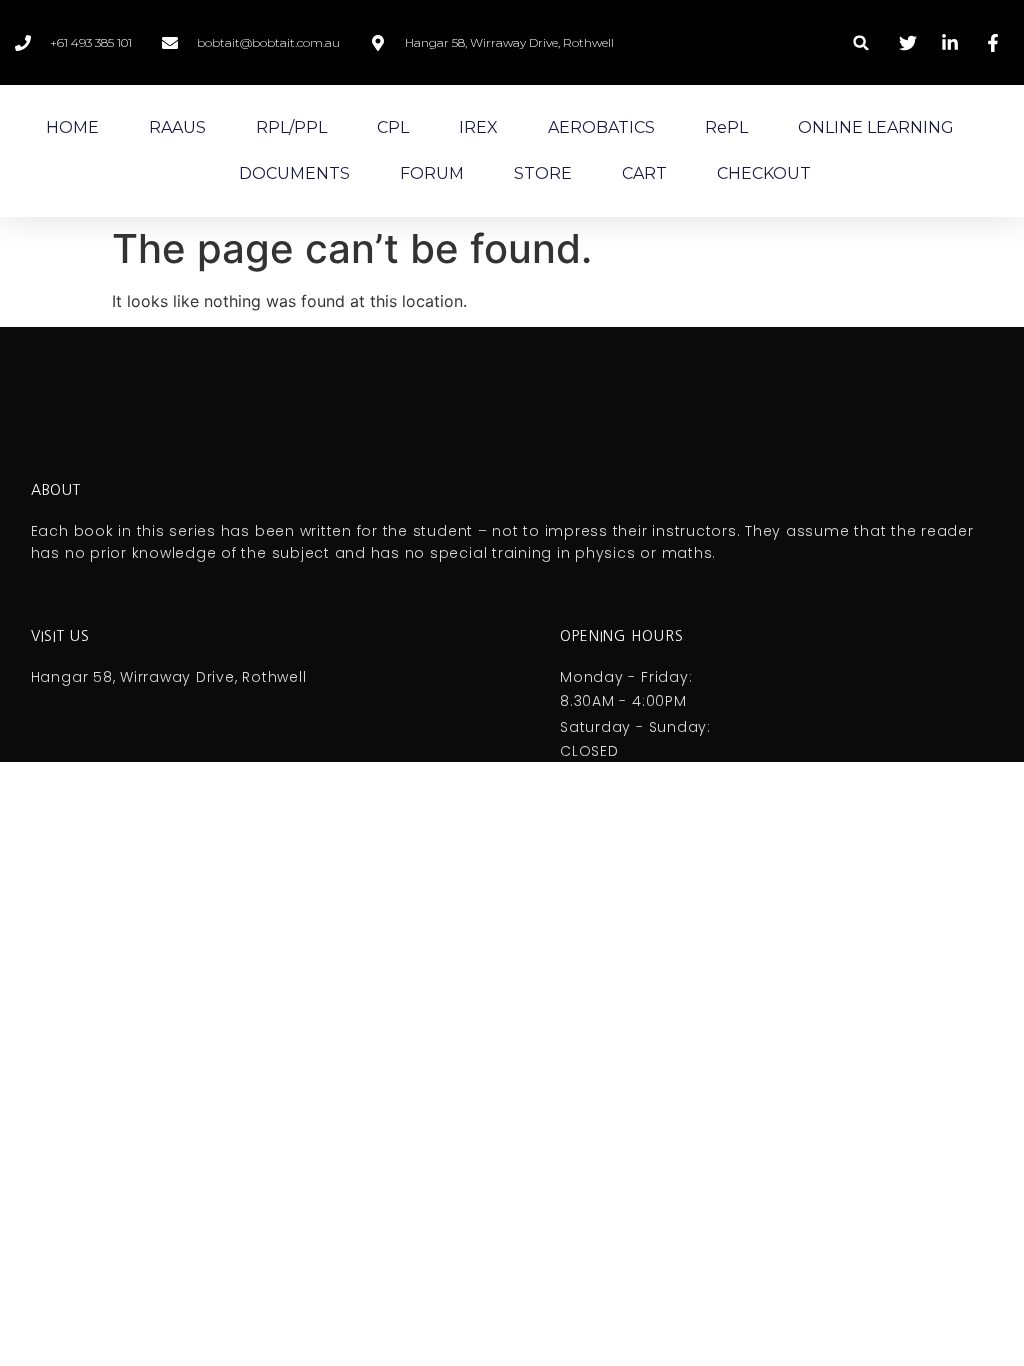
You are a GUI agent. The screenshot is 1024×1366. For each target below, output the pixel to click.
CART (644, 173)
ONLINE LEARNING (876, 127)
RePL (726, 127)
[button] (861, 42)
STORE (543, 173)
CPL (393, 127)
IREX (478, 127)
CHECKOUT (764, 173)
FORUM (432, 173)
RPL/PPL (291, 127)
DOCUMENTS (294, 173)
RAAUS (177, 127)
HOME (72, 127)
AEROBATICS (601, 127)
